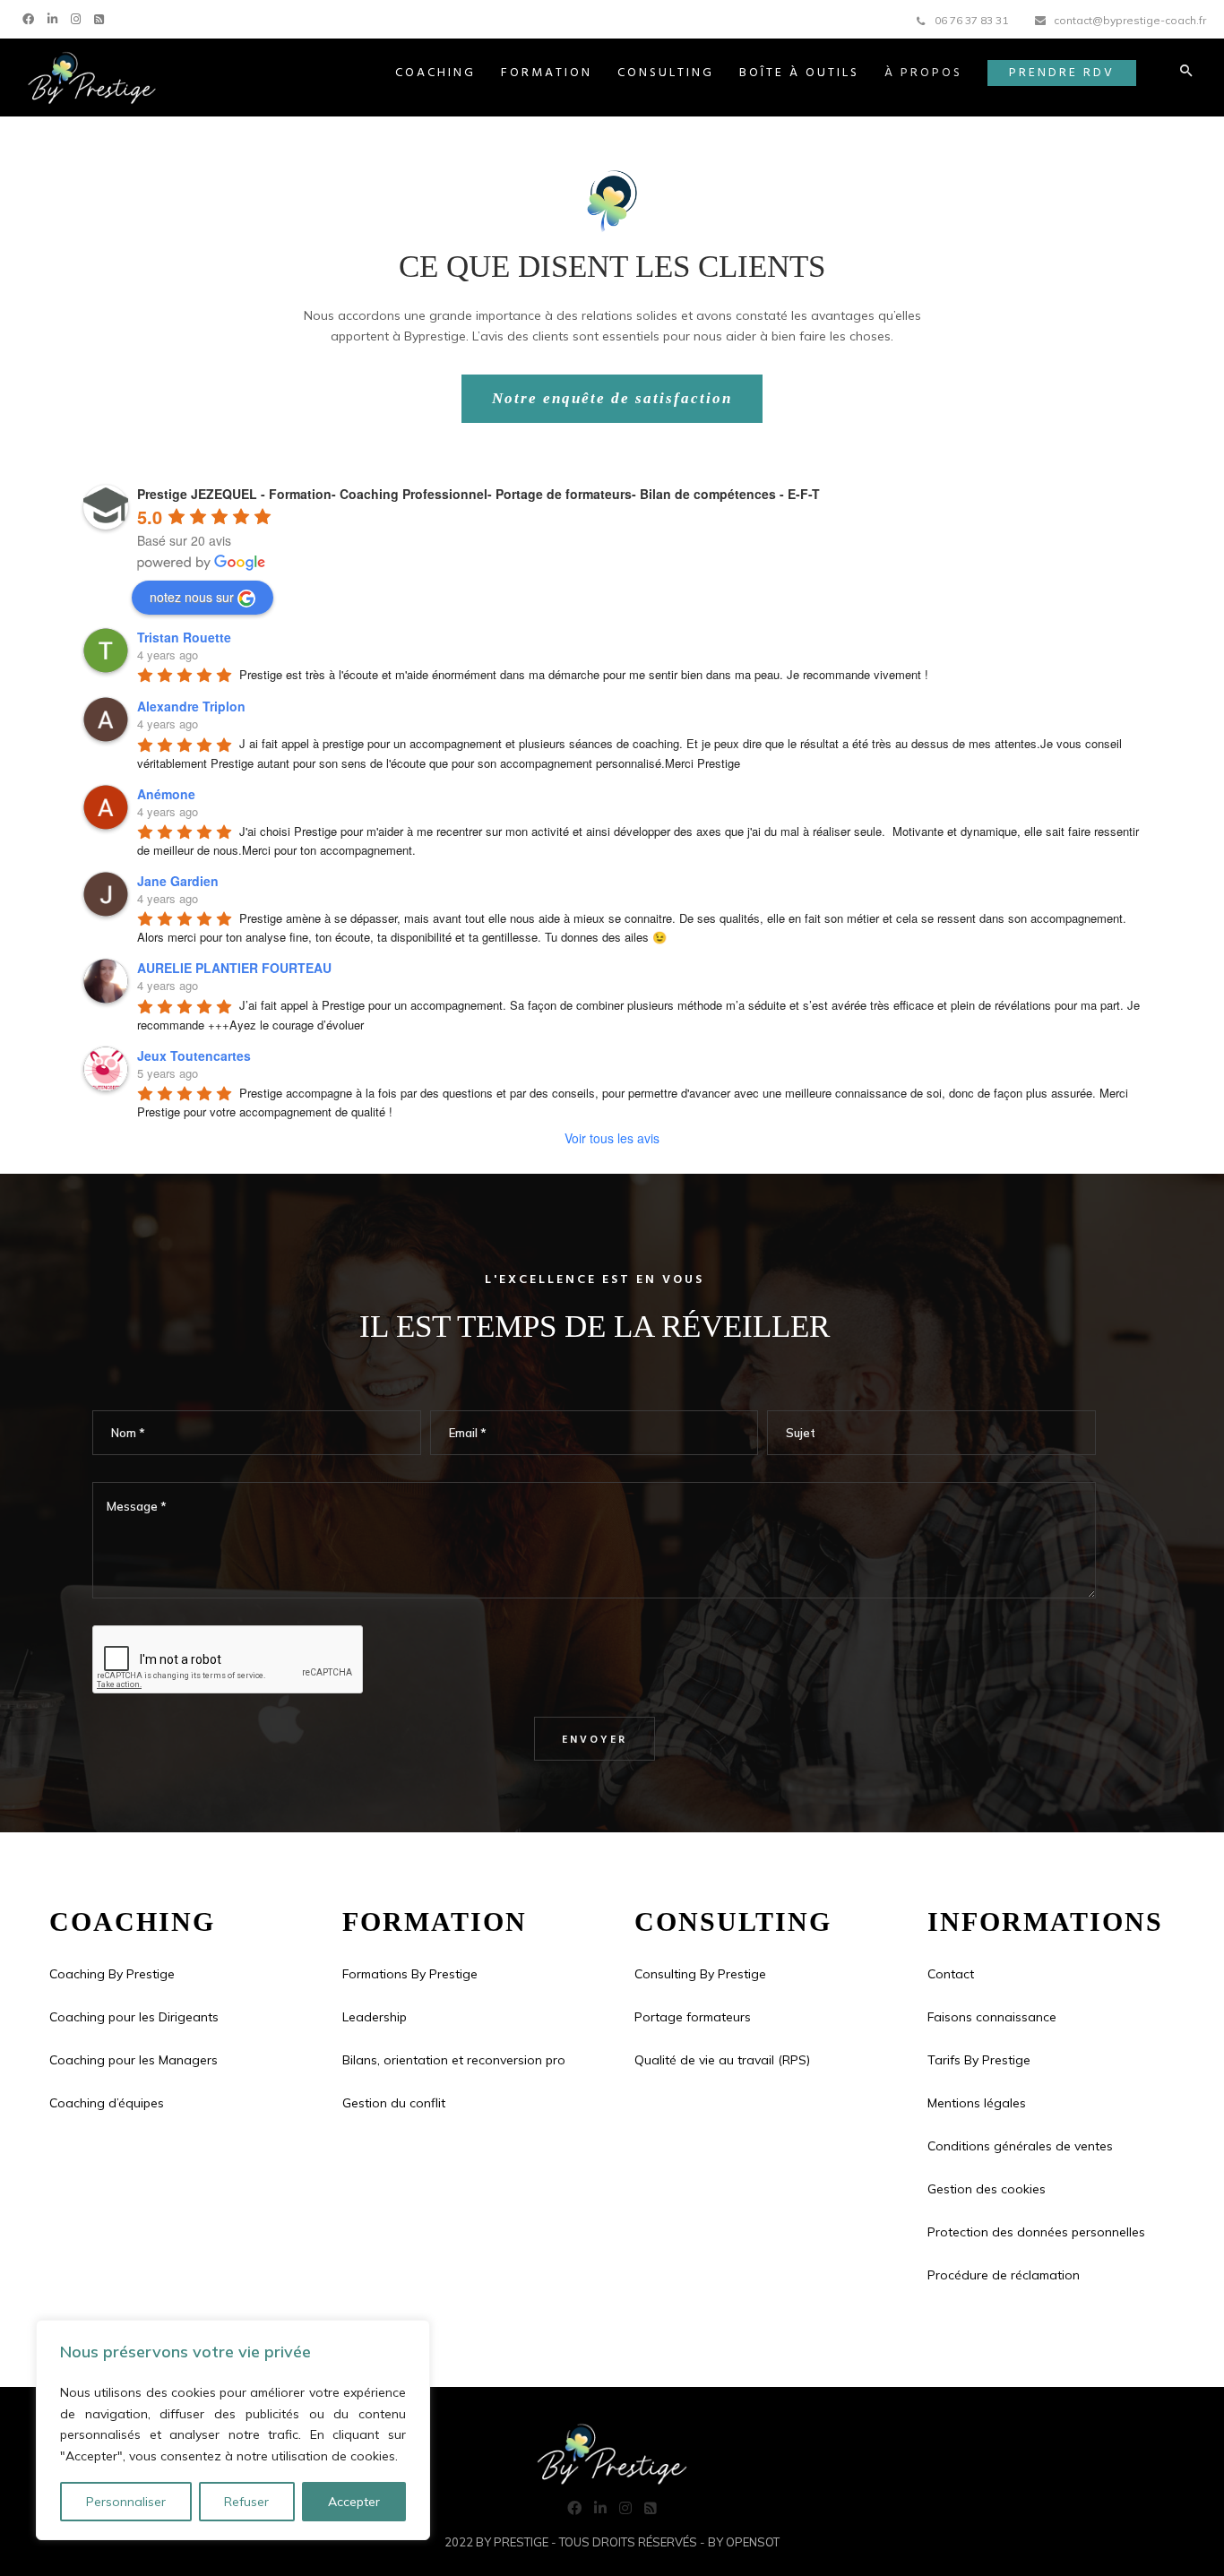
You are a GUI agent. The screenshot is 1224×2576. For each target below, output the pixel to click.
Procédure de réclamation (1004, 2275)
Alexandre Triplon (191, 706)
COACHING (435, 73)
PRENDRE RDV (1062, 73)
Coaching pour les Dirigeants (134, 2017)
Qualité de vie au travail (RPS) (722, 2060)
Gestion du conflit (394, 2103)
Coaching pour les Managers (134, 2060)
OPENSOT (753, 2542)
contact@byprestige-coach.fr (1130, 20)
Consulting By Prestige (700, 1974)
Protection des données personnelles (1036, 2232)
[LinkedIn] (55, 17)
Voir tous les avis (612, 1138)
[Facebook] (30, 17)
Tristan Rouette (184, 637)
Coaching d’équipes (107, 2103)
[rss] (101, 17)
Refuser (246, 2502)
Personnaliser (126, 2502)
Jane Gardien (178, 881)
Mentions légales (977, 2103)
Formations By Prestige (410, 1974)
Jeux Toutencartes (194, 1055)
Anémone (166, 794)
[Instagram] (78, 17)
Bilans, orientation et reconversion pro (454, 2060)
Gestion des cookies (987, 2189)
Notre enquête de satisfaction (612, 398)
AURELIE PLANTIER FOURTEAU (234, 968)
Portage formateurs (693, 2017)
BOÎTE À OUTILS (799, 73)
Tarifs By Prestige (979, 2060)
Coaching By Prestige (112, 1974)
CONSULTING (666, 73)
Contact (951, 1974)
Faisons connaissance (992, 2017)
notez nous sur (192, 597)
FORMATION (547, 73)
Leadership (375, 2017)
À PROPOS (923, 73)
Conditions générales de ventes (1020, 2146)
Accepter (354, 2502)
